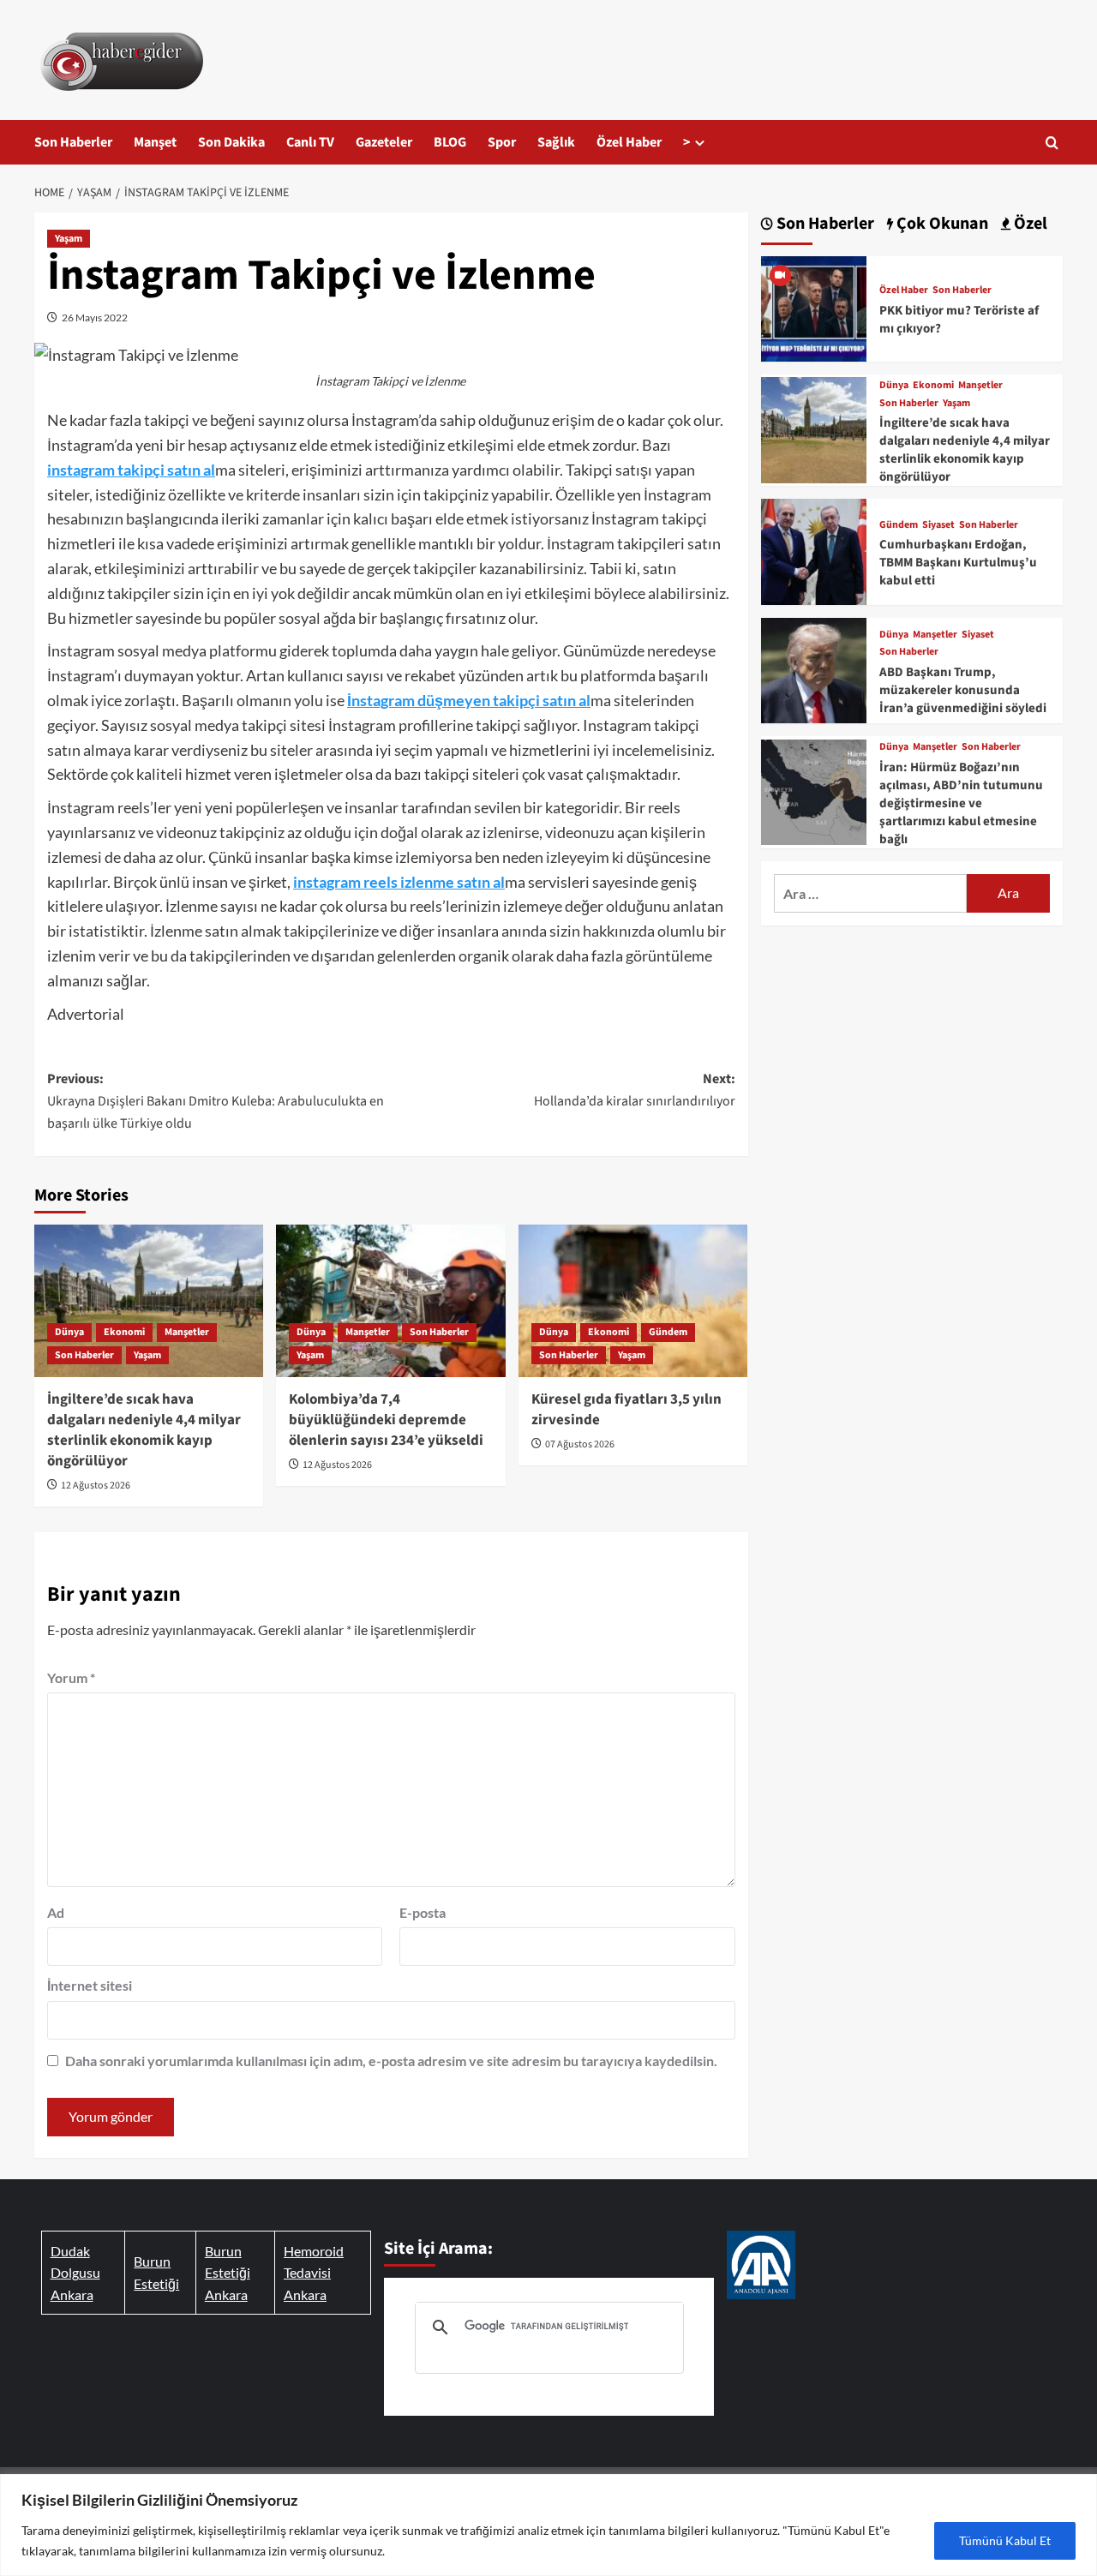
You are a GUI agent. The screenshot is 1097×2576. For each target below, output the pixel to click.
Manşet (155, 142)
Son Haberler (73, 142)
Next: (634, 1090)
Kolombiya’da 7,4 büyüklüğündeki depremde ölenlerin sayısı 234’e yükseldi (386, 1420)
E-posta (423, 1912)
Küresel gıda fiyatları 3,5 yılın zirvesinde (626, 1410)
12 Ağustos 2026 (96, 1486)
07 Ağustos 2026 (580, 1444)
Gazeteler (384, 142)
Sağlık (556, 142)
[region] (548, 2525)
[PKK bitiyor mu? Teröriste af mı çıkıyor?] (814, 306)
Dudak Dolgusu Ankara (75, 2273)
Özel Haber (629, 142)
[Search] (1052, 143)
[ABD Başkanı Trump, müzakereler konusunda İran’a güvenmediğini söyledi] (814, 668)
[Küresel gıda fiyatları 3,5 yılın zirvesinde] (633, 1301)
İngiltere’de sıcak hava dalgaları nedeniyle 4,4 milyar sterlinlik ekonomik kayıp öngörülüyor (144, 1430)
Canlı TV (310, 142)
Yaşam (69, 239)
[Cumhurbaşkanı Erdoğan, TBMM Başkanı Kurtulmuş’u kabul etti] (814, 550)
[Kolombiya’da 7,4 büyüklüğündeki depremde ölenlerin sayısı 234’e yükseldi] (390, 1301)
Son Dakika (231, 142)
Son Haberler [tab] (824, 224)
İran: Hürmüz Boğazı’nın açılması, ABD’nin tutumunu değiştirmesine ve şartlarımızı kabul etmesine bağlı (961, 803)
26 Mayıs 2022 (95, 318)
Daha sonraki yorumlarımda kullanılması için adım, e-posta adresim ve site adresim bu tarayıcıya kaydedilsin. (391, 2061)
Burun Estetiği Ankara (228, 2273)
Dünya (69, 1332)
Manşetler (187, 1332)
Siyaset (938, 525)
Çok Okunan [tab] (941, 224)
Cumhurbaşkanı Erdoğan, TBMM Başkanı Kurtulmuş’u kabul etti (958, 563)
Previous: (216, 1101)
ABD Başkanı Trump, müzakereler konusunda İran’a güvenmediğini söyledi (963, 690)
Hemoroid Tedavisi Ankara (314, 2273)
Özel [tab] (1029, 224)
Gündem (668, 1332)
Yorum (71, 1677)
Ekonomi (124, 1332)
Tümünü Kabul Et (1005, 2540)
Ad (56, 1912)
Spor (502, 142)
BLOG (450, 142)
